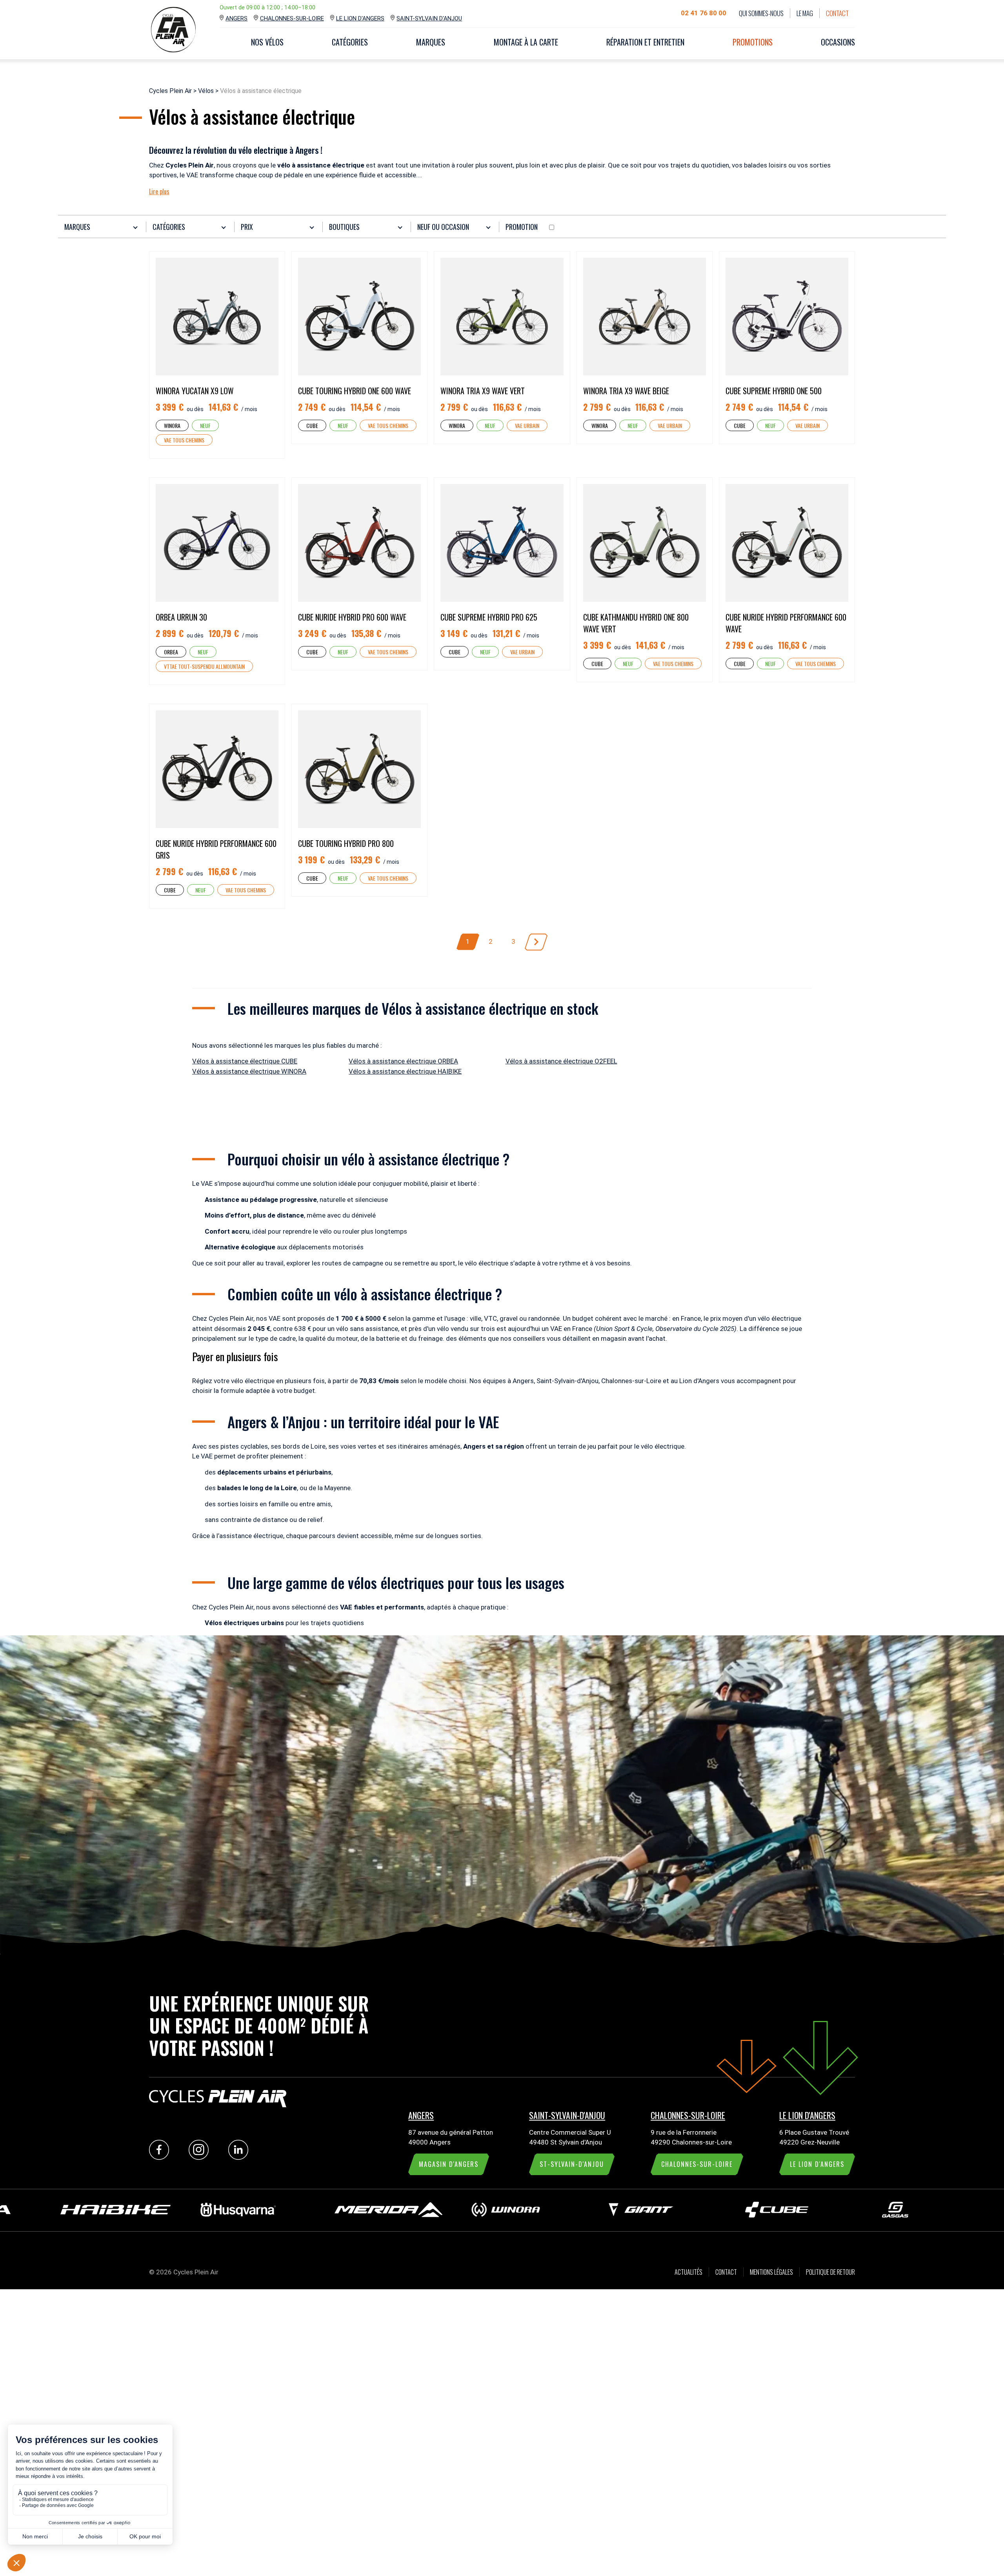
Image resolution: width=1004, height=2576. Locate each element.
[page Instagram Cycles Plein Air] (201, 2157)
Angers (236, 18)
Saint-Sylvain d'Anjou (429, 18)
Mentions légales (771, 2272)
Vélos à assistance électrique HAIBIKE (405, 1071)
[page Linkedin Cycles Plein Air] (240, 2157)
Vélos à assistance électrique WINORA (249, 1071)
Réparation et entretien (645, 42)
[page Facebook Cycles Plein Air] (161, 2157)
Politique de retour (830, 2272)
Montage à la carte (526, 42)
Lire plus (159, 191)
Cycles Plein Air (170, 91)
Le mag (805, 13)
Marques (431, 42)
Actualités (688, 2272)
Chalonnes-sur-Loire (292, 18)
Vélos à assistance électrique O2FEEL (561, 1061)
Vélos (206, 91)
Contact (837, 13)
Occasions (838, 42)
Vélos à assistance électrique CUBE (245, 1061)
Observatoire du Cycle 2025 (695, 1329)
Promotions (753, 42)
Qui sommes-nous (761, 13)
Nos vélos (267, 42)
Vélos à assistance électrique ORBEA (403, 1061)
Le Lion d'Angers (360, 18)
